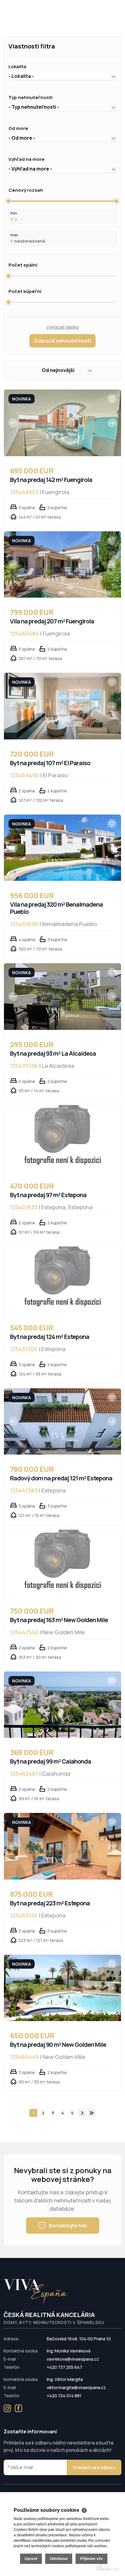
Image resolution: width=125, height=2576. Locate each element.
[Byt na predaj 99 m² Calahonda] (62, 1705)
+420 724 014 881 (64, 2396)
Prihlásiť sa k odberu (94, 2467)
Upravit (31, 2559)
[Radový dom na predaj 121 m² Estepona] (62, 1422)
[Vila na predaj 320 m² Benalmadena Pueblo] (62, 848)
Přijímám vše (91, 2559)
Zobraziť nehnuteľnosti (62, 341)
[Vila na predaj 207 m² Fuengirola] (62, 565)
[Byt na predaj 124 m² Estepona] (62, 1280)
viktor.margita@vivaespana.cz (76, 2387)
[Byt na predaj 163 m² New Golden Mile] (62, 1563)
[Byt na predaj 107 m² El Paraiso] (62, 706)
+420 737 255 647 (64, 2367)
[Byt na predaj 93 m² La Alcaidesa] (62, 997)
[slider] (8, 201)
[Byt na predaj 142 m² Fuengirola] (62, 423)
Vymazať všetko (63, 327)
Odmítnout (59, 2559)
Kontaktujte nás (68, 2226)
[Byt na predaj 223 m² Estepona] (62, 1846)
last (92, 2113)
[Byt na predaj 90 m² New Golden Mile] (62, 1988)
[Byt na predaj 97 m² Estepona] (62, 1138)
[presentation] (13, 423)
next (82, 2113)
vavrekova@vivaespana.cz (73, 2359)
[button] (62, 76)
